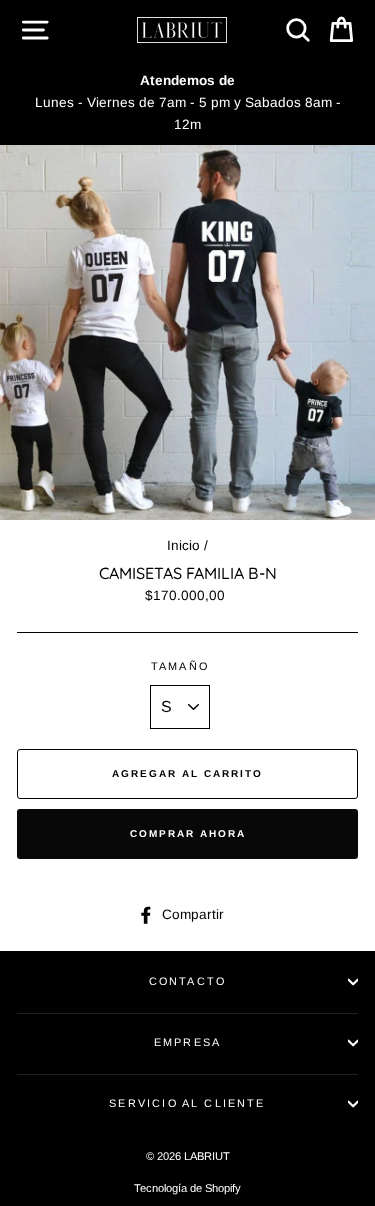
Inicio (183, 545)
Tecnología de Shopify (187, 1188)
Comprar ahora (188, 833)
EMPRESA (187, 1042)
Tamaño (180, 666)
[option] (187, 102)
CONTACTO (187, 981)
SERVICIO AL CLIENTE (187, 1103)
